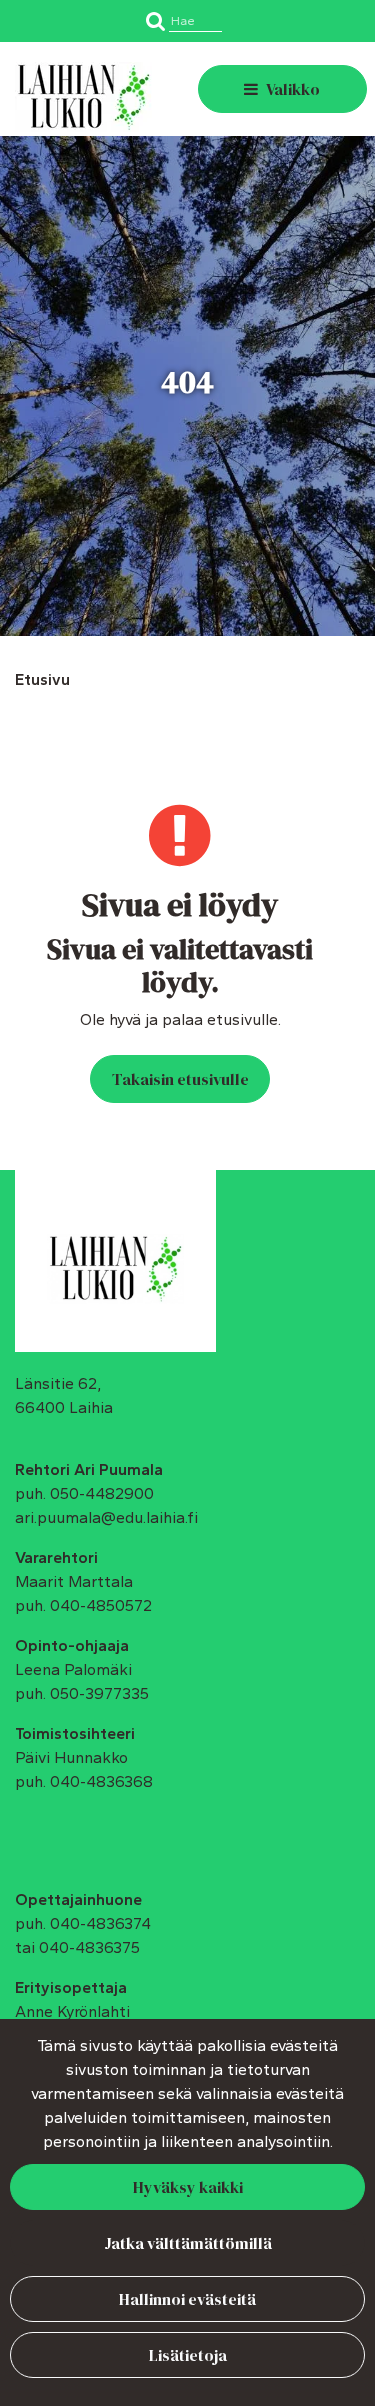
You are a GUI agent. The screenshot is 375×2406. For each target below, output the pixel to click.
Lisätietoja (188, 2355)
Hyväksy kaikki (188, 2187)
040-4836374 (100, 1923)
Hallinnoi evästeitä (187, 2299)
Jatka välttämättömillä (188, 2243)
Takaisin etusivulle (180, 1079)
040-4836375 (89, 1947)
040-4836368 (101, 1781)
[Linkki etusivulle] (83, 97)
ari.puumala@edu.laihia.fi (106, 1517)
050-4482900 (102, 1493)
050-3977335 (99, 1693)
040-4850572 (101, 1605)
